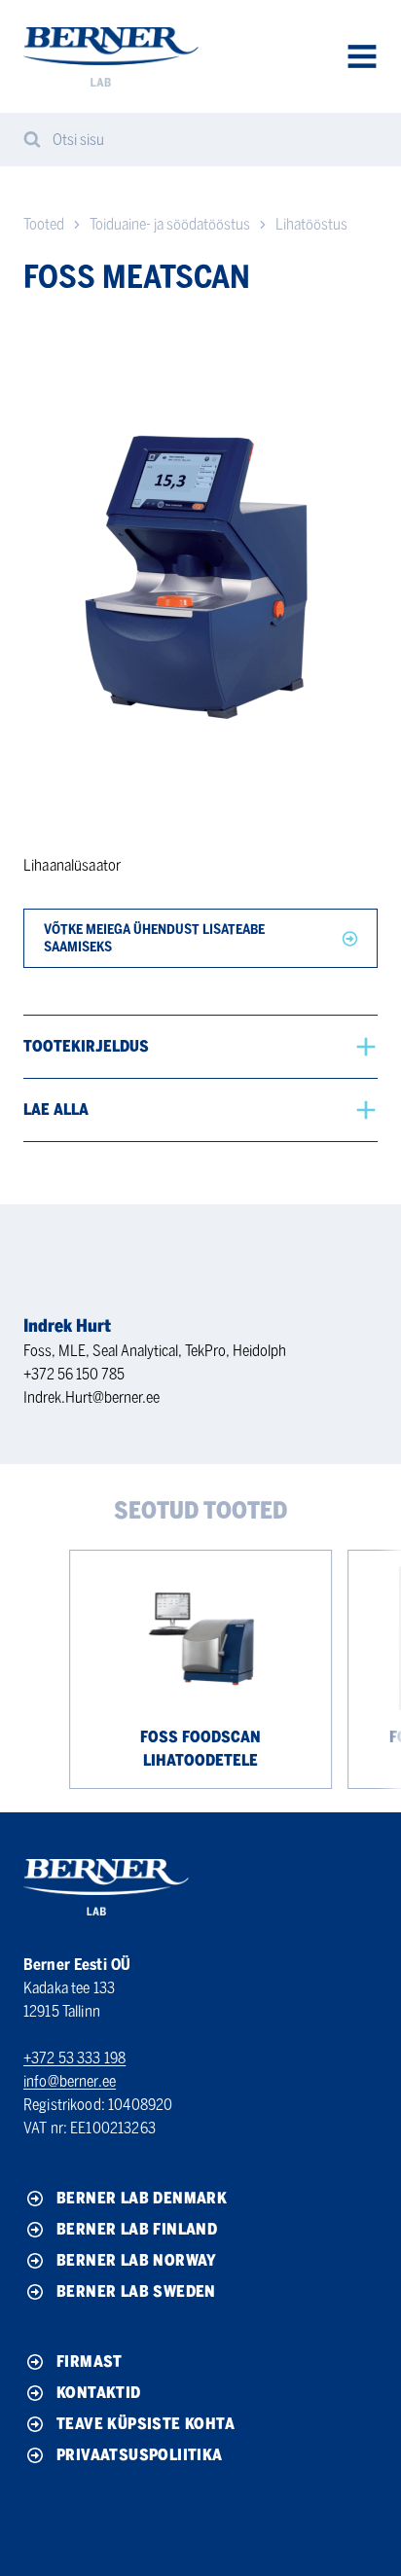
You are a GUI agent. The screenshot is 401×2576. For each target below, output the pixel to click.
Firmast (90, 2361)
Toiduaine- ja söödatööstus (170, 224)
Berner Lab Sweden (136, 2291)
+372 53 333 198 (74, 2058)
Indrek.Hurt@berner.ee (91, 1397)
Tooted (44, 224)
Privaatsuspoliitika (140, 2455)
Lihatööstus (311, 224)
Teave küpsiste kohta (146, 2424)
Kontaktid (99, 2393)
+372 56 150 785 (74, 1374)
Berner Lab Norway (137, 2260)
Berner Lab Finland (137, 2229)
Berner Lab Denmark (142, 2198)
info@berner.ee (70, 2081)
